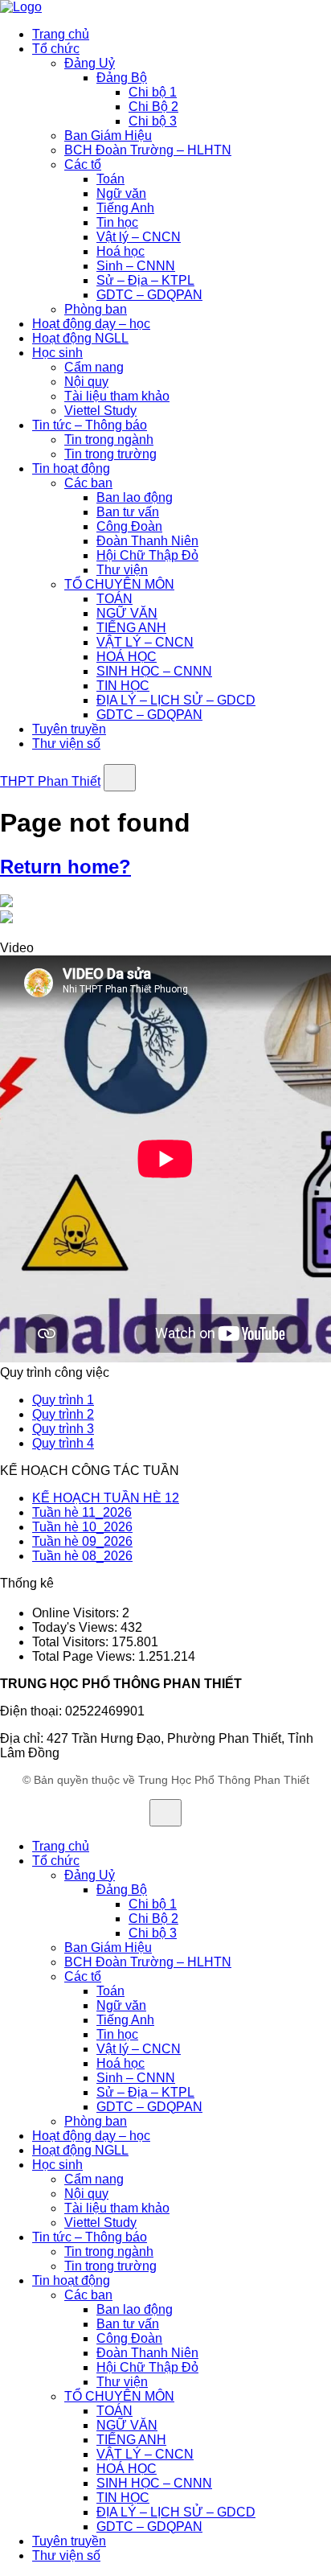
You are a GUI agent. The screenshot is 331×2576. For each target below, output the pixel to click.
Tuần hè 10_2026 (82, 1527)
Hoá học (121, 251)
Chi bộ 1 (153, 92)
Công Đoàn (129, 526)
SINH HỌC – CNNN (154, 671)
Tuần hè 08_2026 (82, 1556)
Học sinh (57, 353)
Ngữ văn (121, 193)
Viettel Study (100, 411)
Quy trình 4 (63, 1443)
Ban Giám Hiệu (108, 136)
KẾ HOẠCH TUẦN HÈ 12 (106, 1498)
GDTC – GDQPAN (149, 295)
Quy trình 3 (63, 1429)
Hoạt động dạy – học (91, 324)
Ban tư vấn (128, 512)
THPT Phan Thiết (50, 781)
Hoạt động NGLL (80, 338)
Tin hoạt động (71, 468)
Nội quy (86, 382)
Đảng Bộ (122, 78)
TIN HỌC (123, 686)
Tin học (117, 222)
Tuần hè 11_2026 (82, 1512)
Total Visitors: (72, 1642)
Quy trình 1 (63, 1400)
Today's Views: (76, 1627)
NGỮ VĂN (127, 613)
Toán (110, 179)
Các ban (88, 483)
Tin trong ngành (109, 440)
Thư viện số (66, 744)
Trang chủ (61, 34)
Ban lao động (135, 497)
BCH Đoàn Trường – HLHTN (148, 150)
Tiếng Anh (125, 208)
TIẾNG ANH (131, 628)
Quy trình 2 (63, 1414)
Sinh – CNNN (136, 266)
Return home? (65, 867)
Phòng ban (96, 309)
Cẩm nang (94, 367)
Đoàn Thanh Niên (147, 541)
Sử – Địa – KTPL (145, 280)
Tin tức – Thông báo (90, 425)
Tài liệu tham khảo (117, 396)
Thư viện (122, 570)
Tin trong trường (110, 454)
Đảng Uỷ (90, 63)
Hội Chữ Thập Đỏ (147, 555)
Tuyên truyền (69, 729)
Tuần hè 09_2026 (82, 1541)
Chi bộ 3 (153, 121)
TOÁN (114, 599)
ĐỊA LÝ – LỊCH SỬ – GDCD (176, 700)
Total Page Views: (85, 1656)
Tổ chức (56, 49)
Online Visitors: (77, 1613)
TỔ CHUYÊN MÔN (119, 584)
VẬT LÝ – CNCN (145, 642)
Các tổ (83, 164)
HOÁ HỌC (127, 657)
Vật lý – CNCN (139, 237)
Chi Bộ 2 (153, 107)
